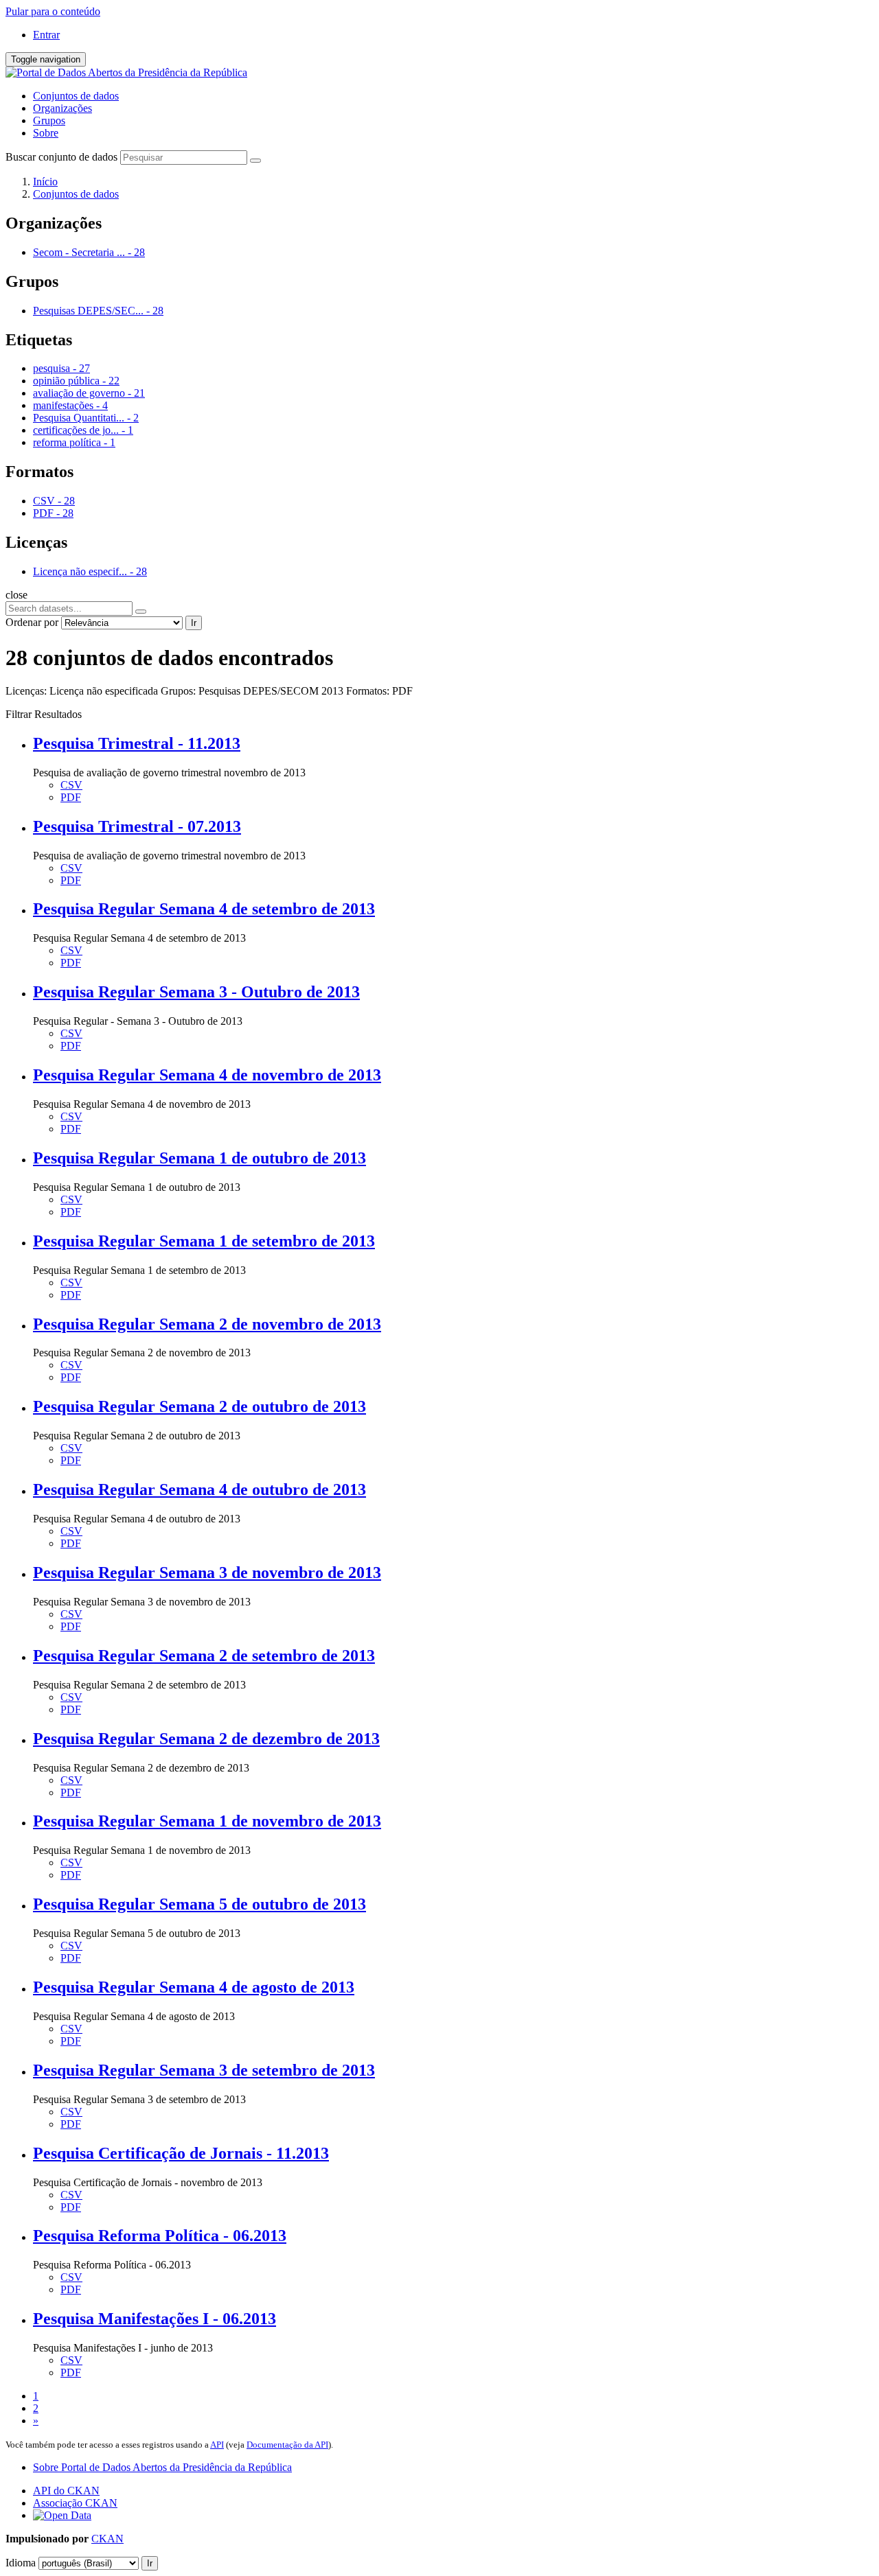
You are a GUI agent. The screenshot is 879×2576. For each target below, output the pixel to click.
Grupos (49, 120)
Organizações (62, 108)
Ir (194, 623)
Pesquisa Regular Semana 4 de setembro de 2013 (204, 909)
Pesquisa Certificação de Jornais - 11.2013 (181, 2153)
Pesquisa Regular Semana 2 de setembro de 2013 (204, 1656)
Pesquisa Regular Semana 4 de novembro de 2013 (207, 1075)
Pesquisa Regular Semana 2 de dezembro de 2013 (206, 1739)
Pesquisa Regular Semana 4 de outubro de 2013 (199, 1489)
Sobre (46, 133)
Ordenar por (32, 622)
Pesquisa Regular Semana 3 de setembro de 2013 (204, 2070)
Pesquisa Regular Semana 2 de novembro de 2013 (207, 1324)
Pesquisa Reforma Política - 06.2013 (160, 2236)
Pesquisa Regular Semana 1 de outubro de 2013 (199, 1158)
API (217, 2445)
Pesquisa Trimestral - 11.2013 (137, 743)
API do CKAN (66, 2491)
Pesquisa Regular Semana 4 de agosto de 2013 (194, 1987)
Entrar (46, 35)
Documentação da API (287, 2445)
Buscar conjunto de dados (61, 157)
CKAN (107, 2539)
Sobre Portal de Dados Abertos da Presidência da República (162, 2467)
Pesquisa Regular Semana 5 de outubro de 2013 (199, 1904)
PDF (71, 797)
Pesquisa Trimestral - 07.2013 (137, 826)
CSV (71, 785)
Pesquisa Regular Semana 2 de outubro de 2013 (199, 1406)
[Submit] (255, 161)
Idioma (21, 2563)
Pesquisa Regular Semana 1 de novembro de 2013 (207, 1821)
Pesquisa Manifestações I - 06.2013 (155, 2319)
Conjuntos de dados (76, 96)
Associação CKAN (75, 2503)
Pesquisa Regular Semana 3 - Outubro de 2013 (196, 992)
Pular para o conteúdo (53, 11)
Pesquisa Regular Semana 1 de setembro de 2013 (204, 1241)
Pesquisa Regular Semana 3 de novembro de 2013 (207, 1573)
